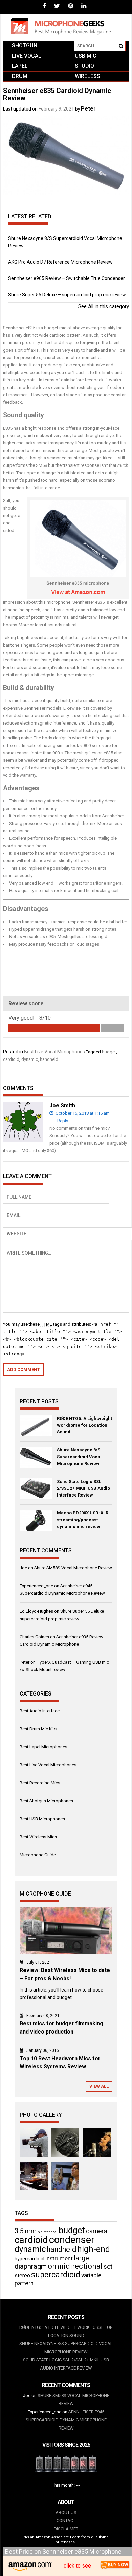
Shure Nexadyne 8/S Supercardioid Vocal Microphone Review (79, 1457)
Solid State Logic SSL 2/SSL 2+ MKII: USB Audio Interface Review (83, 1488)
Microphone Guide (38, 1855)
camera (97, 2231)
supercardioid (56, 2275)
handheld (49, 1059)
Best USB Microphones (42, 1819)
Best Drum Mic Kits (38, 1729)
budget (109, 1052)
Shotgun (25, 46)
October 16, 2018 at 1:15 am (82, 1113)
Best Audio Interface (40, 1711)
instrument (59, 2258)
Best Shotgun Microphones (46, 1801)
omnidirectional (75, 2266)
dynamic (30, 1059)
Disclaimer (66, 2529)
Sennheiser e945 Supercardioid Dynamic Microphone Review (66, 2420)
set (108, 2267)
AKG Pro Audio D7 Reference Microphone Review (60, 262)
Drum (20, 76)
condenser (72, 2240)
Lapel (20, 66)
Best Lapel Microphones (43, 1747)
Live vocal (27, 56)
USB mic (86, 56)
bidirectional (48, 2232)
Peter (88, 109)
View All (99, 2086)
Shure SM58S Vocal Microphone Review (73, 1568)
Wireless (87, 76)
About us (66, 2512)
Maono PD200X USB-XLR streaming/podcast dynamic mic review (83, 1520)
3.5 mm (26, 2231)
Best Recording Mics (40, 1783)
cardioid (11, 1059)
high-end (94, 2249)
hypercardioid (29, 2259)
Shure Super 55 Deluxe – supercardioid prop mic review (67, 295)
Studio (84, 66)
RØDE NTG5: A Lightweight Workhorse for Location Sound (84, 1425)
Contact (66, 2521)
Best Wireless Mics (38, 1837)
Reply (63, 1121)
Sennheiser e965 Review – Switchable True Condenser (67, 278)
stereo (22, 2275)
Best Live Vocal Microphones (54, 1052)
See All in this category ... (101, 306)
